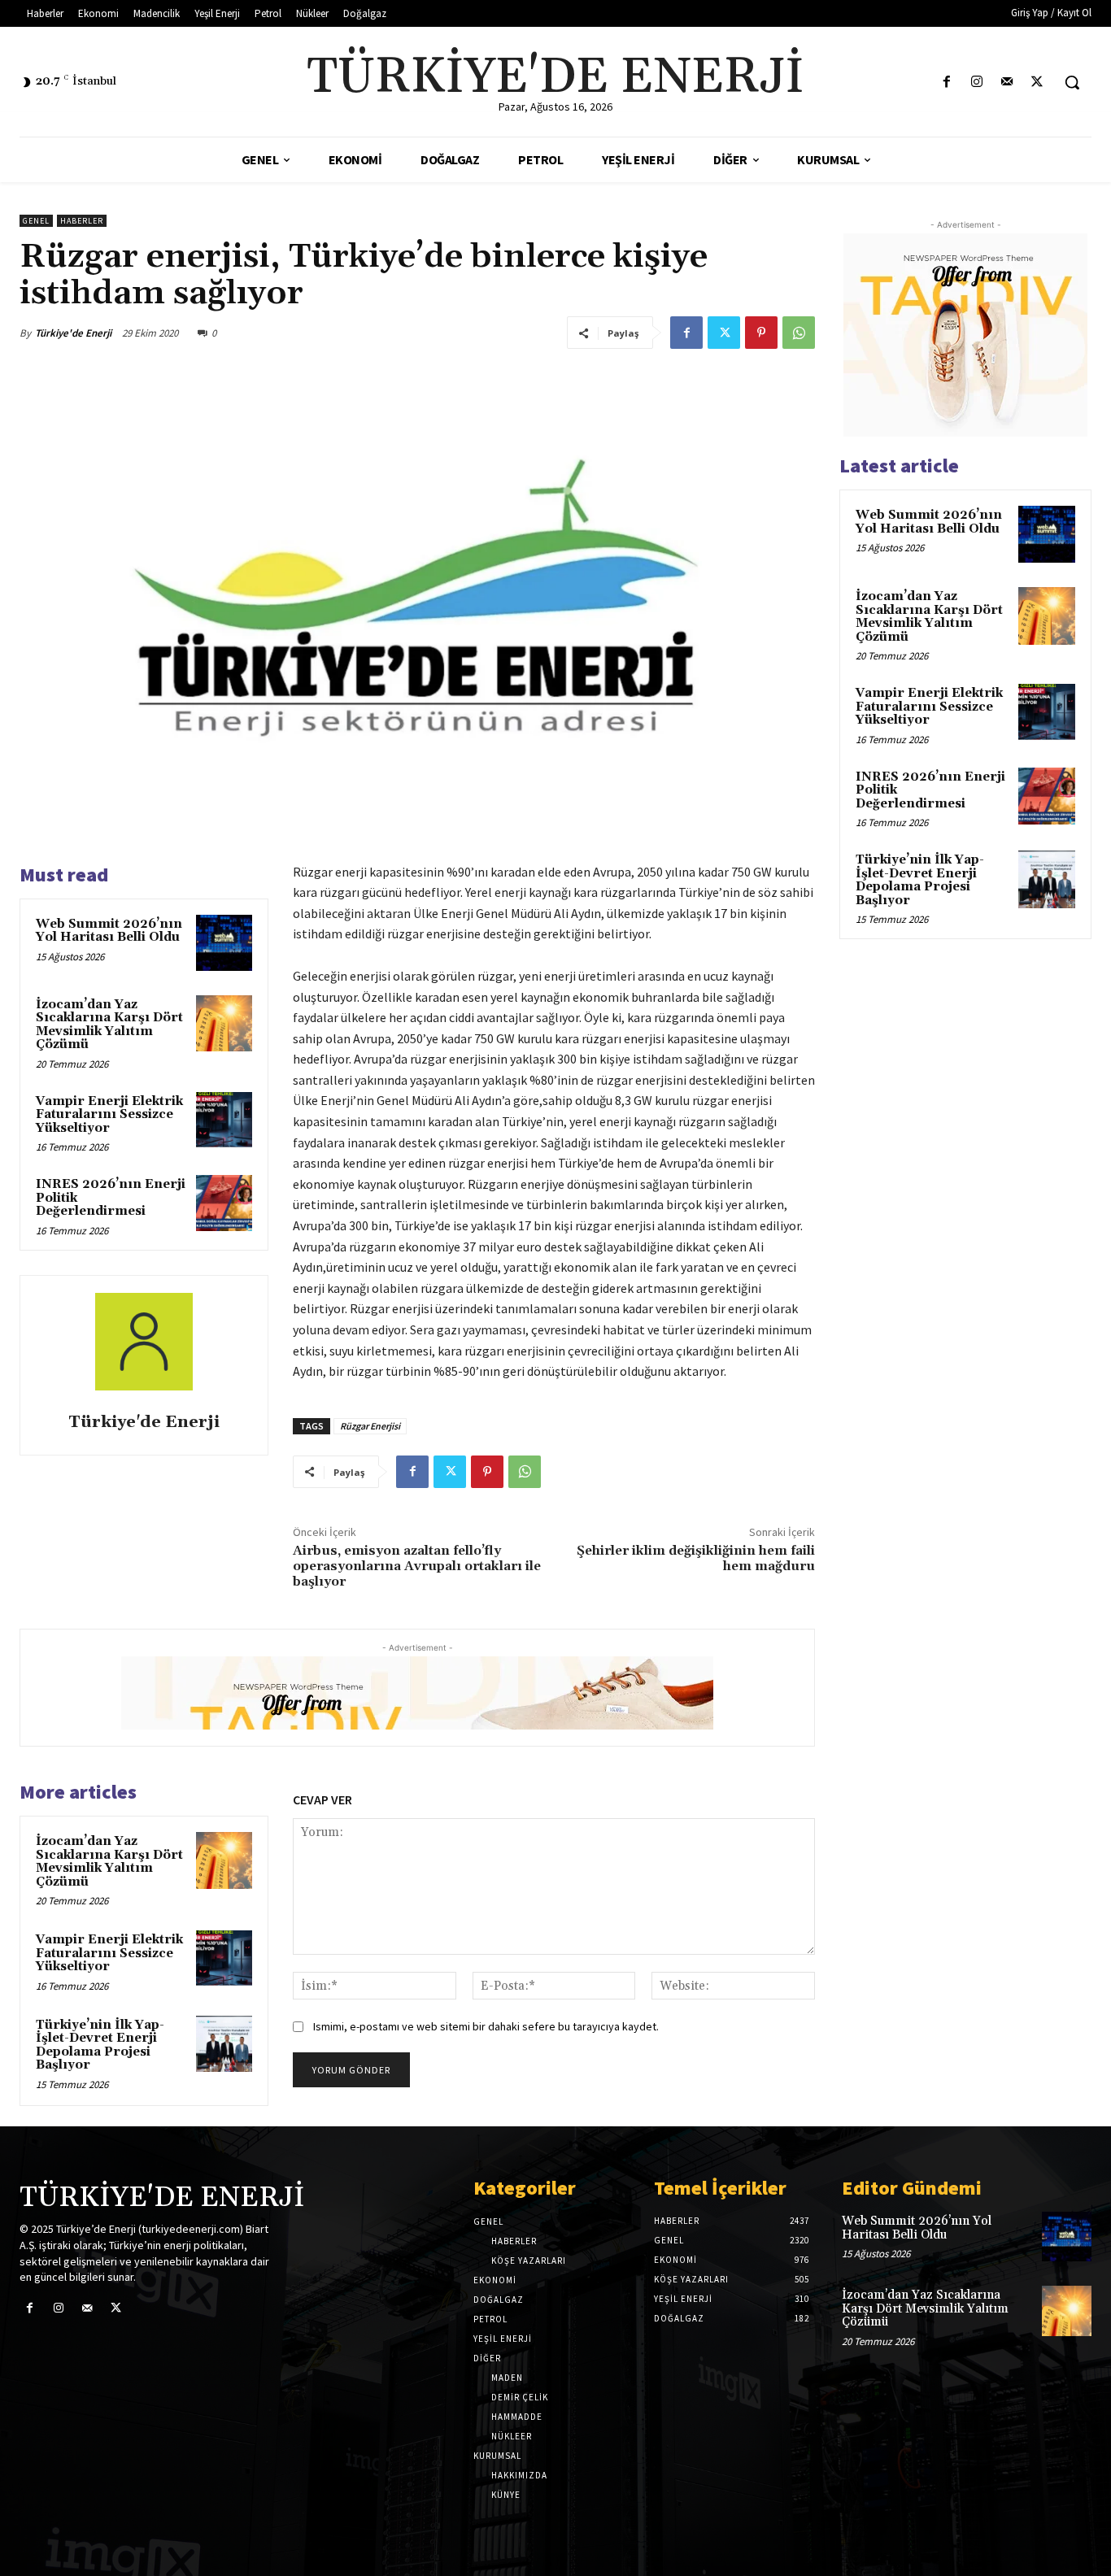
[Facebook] (946, 83)
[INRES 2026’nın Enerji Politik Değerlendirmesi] (224, 1203)
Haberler (82, 221)
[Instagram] (976, 83)
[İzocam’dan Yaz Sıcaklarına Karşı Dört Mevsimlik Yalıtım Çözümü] (224, 1023)
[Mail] (1007, 83)
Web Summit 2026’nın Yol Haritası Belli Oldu (109, 931)
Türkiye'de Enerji (73, 333)
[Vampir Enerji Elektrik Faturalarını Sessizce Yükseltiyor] (224, 1120)
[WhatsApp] (799, 333)
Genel (36, 221)
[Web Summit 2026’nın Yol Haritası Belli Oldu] (224, 943)
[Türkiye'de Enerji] (144, 1347)
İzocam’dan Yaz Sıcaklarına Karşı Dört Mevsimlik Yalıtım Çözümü (109, 1025)
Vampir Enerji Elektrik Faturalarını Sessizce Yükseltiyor (109, 1115)
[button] (1072, 82)
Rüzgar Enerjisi (370, 1426)
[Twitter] (1037, 83)
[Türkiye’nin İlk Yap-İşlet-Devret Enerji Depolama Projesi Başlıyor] (224, 2044)
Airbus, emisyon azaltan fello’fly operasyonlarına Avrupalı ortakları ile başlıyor (417, 1566)
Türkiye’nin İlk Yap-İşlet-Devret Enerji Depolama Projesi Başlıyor (100, 2045)
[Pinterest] (761, 333)
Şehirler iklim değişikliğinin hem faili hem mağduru (696, 1558)
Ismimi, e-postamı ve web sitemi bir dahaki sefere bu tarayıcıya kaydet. (486, 2026)
